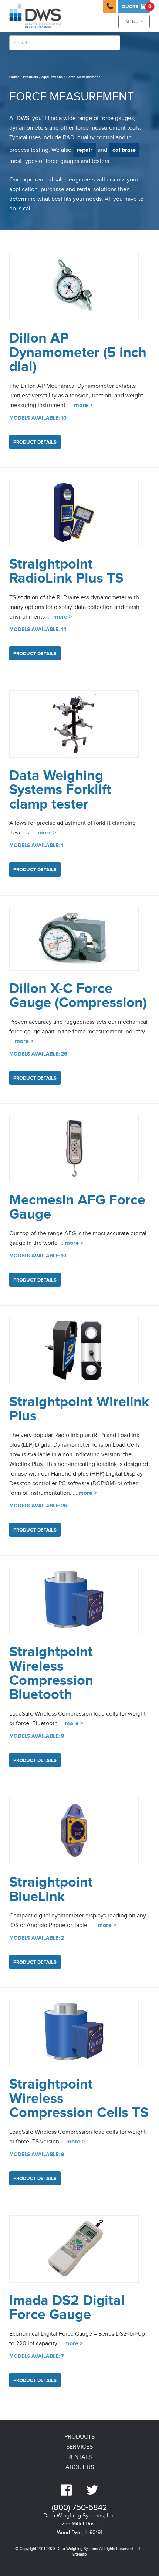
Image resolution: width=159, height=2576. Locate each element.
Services (79, 2447)
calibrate (124, 150)
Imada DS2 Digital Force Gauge (67, 2308)
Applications (52, 77)
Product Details (35, 442)
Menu (134, 22)
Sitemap (79, 2554)
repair (84, 150)
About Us (80, 2467)
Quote (136, 6)
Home (14, 77)
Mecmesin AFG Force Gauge (77, 1207)
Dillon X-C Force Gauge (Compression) (78, 996)
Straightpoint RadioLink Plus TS (66, 571)
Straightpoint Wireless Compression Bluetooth (51, 1673)
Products (31, 77)
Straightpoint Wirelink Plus (79, 1409)
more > (83, 405)
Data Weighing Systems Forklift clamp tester (60, 790)
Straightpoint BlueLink (51, 1889)
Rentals (79, 2457)
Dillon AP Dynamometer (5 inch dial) (78, 353)
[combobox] (65, 43)
